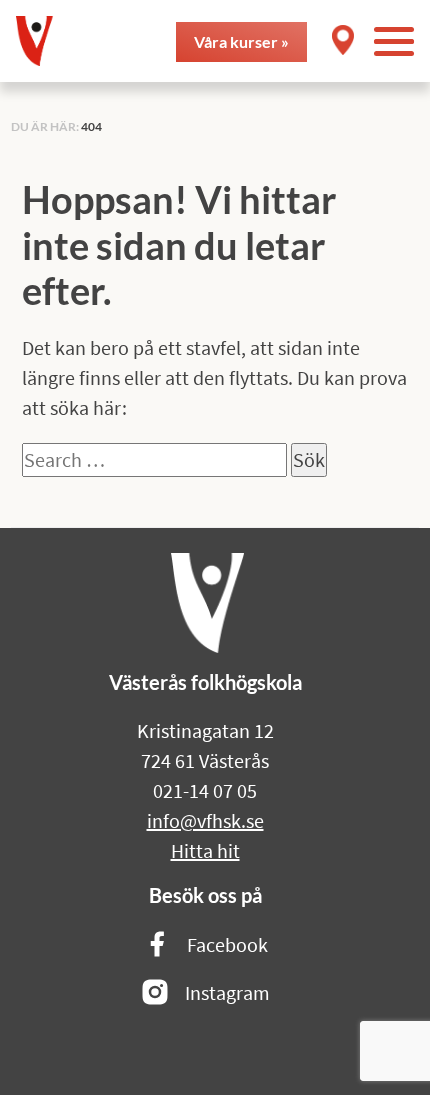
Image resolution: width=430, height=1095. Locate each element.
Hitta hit (205, 850)
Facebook (227, 944)
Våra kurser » (241, 41)
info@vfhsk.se (205, 820)
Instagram (227, 992)
